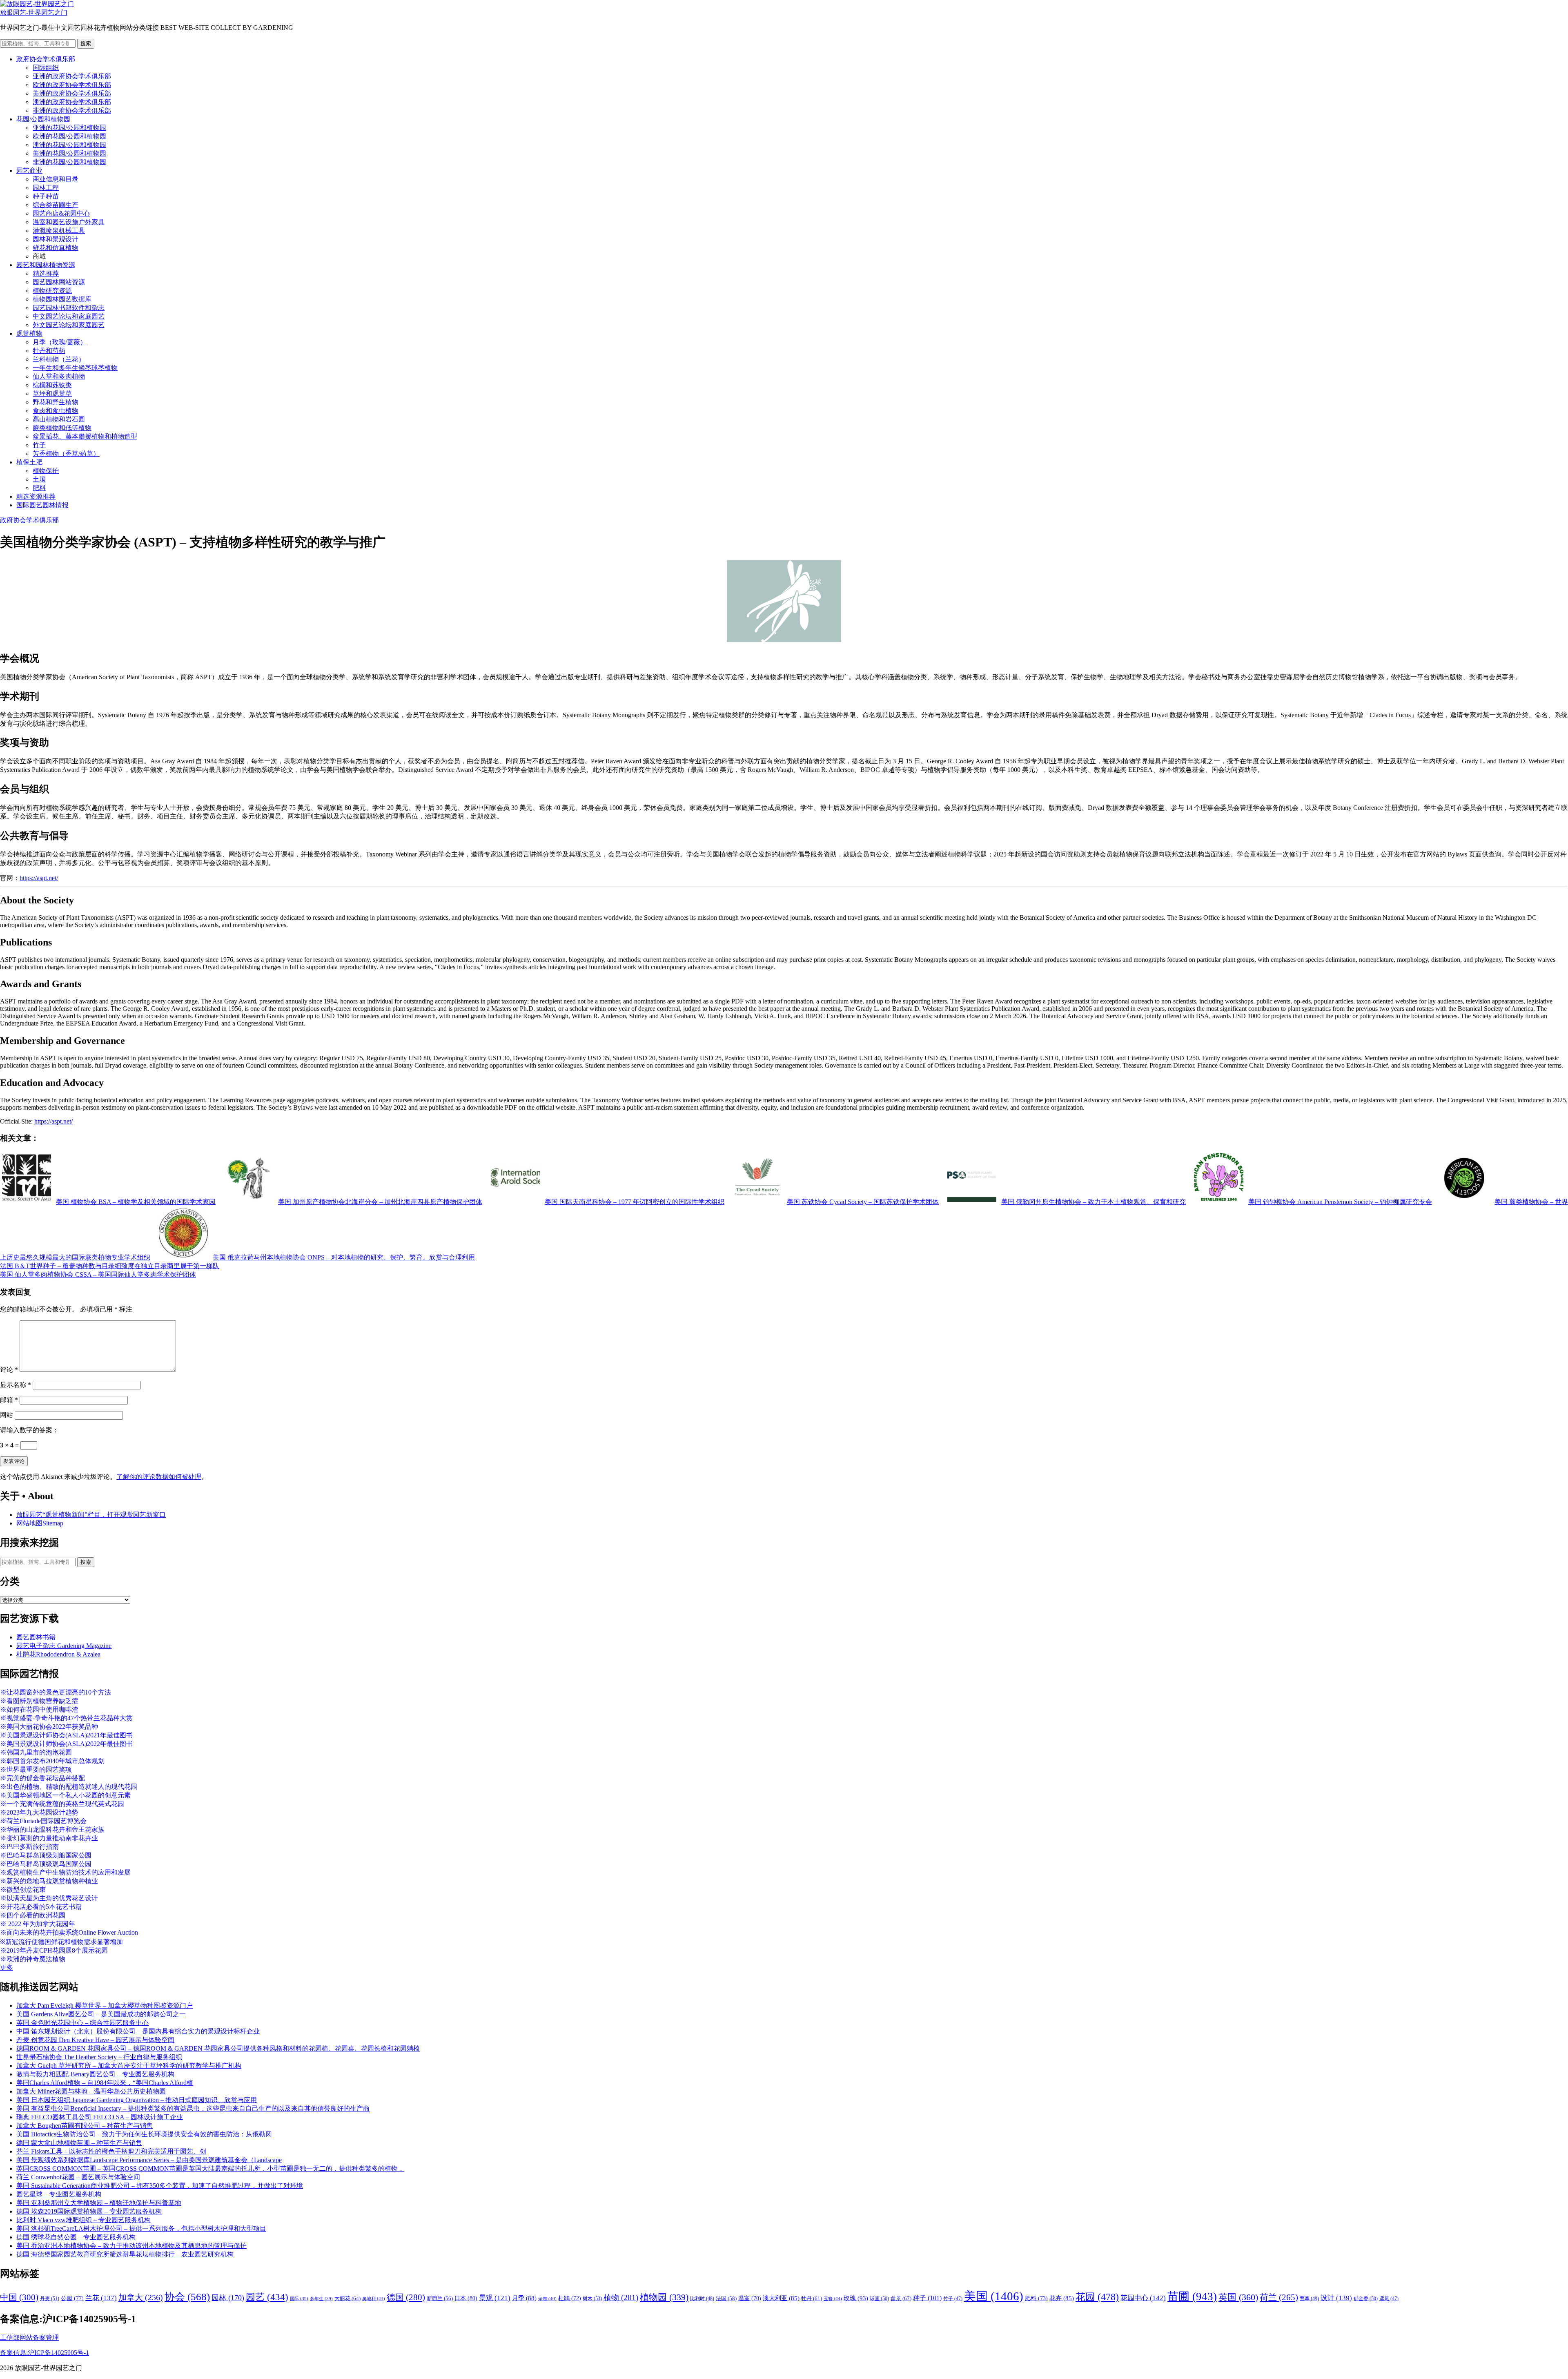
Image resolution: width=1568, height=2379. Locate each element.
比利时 (702, 2299)
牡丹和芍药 (49, 351)
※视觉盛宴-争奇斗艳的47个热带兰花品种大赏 (66, 1718)
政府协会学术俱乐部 (46, 59)
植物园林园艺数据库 (62, 299)
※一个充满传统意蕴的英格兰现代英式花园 (62, 1804)
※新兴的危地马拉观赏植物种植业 (49, 1881)
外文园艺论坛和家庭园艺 (69, 325)
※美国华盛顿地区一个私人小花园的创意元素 (65, 1795)
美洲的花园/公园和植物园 (69, 153)
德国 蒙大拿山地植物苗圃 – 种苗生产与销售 (79, 2143)
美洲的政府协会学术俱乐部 (72, 93)
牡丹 (812, 2298)
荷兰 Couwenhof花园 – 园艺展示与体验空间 (78, 2177)
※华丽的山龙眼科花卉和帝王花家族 (52, 1829)
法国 (726, 2299)
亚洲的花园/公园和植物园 (69, 128)
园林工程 (46, 188)
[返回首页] (37, 4)
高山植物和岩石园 (59, 419)
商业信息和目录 (56, 179)
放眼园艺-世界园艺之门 (34, 12)
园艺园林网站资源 (59, 282)
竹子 (39, 445)
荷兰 (1279, 2297)
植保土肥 (29, 462)
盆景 (901, 2298)
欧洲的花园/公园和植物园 (69, 136)
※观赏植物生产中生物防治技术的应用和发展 (65, 1872)
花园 (1097, 2297)
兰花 (101, 2298)
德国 (406, 2297)
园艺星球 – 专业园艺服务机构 (59, 2194)
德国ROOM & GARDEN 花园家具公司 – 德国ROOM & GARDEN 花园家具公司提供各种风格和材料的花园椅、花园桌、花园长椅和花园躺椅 (218, 2048)
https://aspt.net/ (39, 878)
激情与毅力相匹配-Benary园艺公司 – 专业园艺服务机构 (95, 2074)
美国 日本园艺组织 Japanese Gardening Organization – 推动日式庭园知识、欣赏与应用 (137, 2100)
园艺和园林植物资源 (46, 265)
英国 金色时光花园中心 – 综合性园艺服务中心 (82, 2023)
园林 (228, 2298)
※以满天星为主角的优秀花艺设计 (49, 1898)
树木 (592, 2299)
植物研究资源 (52, 291)
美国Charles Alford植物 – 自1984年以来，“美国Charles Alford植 (105, 2083)
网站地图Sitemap (40, 1523)
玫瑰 (856, 2298)
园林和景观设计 (56, 239)
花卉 (1062, 2298)
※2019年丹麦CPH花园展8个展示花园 (54, 1950)
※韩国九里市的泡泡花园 (36, 1752)
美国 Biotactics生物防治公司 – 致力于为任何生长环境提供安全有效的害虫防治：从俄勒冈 (144, 2134)
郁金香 (1366, 2299)
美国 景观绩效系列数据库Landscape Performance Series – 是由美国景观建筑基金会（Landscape (149, 2160)
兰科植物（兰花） (59, 359)
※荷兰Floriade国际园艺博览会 (43, 1821)
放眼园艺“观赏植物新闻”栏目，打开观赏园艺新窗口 (91, 1515)
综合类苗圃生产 (56, 205)
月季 (524, 2298)
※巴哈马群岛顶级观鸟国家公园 (46, 1864)
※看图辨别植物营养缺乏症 (39, 1701)
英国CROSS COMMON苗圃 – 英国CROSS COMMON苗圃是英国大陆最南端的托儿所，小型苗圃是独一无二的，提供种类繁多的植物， (210, 2168)
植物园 (664, 2297)
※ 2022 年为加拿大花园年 (38, 1924)
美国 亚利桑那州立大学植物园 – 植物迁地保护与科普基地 (99, 2203)
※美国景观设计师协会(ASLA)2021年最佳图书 (66, 1735)
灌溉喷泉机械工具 (59, 231)
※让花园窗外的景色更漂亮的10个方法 (56, 1692)
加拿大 (141, 2297)
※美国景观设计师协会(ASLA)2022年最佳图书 (66, 1744)
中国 (19, 2297)
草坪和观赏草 (52, 394)
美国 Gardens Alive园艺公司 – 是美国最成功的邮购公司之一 (101, 2014)
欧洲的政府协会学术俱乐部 (72, 85)
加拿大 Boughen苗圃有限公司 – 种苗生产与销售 (85, 2126)
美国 (994, 2296)
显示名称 (16, 1385)
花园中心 (1143, 2298)
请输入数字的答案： (29, 1430)
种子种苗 (46, 196)
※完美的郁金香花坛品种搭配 (42, 1778)
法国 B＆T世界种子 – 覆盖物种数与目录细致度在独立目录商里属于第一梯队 (110, 1266)
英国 (1238, 2297)
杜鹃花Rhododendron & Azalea (58, 1654)
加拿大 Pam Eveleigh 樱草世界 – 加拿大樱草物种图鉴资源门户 (105, 2006)
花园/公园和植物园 (43, 119)
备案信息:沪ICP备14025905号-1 (45, 2353)
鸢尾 (1389, 2299)
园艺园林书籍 (36, 1637)
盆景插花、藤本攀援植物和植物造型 (85, 436)
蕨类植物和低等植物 (62, 428)
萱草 (1309, 2299)
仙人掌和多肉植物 (59, 376)
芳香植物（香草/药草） (66, 454)
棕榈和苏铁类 (52, 385)
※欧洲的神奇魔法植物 (33, 1959)
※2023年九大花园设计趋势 (39, 1812)
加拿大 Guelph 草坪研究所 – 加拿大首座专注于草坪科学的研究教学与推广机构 (129, 2066)
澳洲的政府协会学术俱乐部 (72, 102)
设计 (1336, 2298)
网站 (7, 1415)
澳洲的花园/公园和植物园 (69, 145)
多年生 (321, 2299)
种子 (927, 2298)
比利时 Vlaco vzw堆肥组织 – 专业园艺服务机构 (84, 2220)
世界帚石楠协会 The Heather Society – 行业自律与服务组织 (99, 2057)
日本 (466, 2298)
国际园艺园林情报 (42, 505)
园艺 (267, 2297)
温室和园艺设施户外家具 (69, 222)
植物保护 (46, 471)
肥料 (39, 488)
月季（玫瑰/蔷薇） (60, 342)
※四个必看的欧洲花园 (33, 1915)
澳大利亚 (781, 2298)
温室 (750, 2298)
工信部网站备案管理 (29, 2338)
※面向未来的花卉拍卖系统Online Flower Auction (69, 1932)
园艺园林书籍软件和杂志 (69, 308)
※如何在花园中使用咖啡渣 (39, 1709)
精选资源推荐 (36, 496)
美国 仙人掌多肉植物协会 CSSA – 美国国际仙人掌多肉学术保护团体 (98, 1274)
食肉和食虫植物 (56, 411)
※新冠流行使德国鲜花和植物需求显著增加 (61, 1942)
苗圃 (1192, 2297)
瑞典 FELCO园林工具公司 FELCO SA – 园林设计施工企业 (100, 2117)
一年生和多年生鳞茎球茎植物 (75, 368)
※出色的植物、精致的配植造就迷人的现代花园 (69, 1787)
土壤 (39, 479)
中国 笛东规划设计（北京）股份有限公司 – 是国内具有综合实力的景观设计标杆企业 (138, 2031)
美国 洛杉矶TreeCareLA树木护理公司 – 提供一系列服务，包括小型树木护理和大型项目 (141, 2229)
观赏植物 (29, 333)
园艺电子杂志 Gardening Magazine (64, 1646)
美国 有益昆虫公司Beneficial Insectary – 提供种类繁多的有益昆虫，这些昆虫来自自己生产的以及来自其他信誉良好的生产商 (193, 2108)
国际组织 (46, 68)
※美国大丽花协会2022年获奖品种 (49, 1727)
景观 (495, 2298)
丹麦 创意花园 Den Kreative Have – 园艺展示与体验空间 (95, 2040)
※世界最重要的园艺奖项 (36, 1769)
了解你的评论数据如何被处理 (159, 1477)
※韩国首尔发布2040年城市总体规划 (52, 1761)
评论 (9, 1370)
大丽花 (347, 2298)
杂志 (547, 2299)
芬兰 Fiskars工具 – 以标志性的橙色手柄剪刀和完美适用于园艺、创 (111, 2151)
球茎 (879, 2299)
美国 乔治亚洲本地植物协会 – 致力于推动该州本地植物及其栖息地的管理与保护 (131, 2246)
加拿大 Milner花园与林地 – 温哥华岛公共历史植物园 (91, 2091)
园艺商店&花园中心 (61, 213)
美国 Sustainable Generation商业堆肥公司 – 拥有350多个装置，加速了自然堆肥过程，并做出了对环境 (160, 2186)
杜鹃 (570, 2298)
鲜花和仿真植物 (56, 248)
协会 (187, 2297)
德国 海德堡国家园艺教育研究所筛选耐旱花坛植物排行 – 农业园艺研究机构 (125, 2254)
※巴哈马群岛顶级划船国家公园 (46, 1855)
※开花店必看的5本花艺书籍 (41, 1907)
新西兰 (440, 2299)
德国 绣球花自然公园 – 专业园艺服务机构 (76, 2237)
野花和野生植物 (56, 402)
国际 (299, 2299)
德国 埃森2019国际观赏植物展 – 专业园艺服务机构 (89, 2211)
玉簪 (833, 2299)
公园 (72, 2298)
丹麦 (50, 2299)
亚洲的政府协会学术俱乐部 (72, 76)
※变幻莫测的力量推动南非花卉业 (49, 1838)
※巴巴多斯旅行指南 (29, 1847)
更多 (7, 1968)
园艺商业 (29, 171)
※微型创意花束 (23, 1890)
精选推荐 (46, 273)
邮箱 (9, 1400)
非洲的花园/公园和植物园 (69, 162)
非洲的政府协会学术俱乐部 (72, 110)
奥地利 (374, 2299)
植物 (621, 2298)
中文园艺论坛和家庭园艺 (69, 316)
